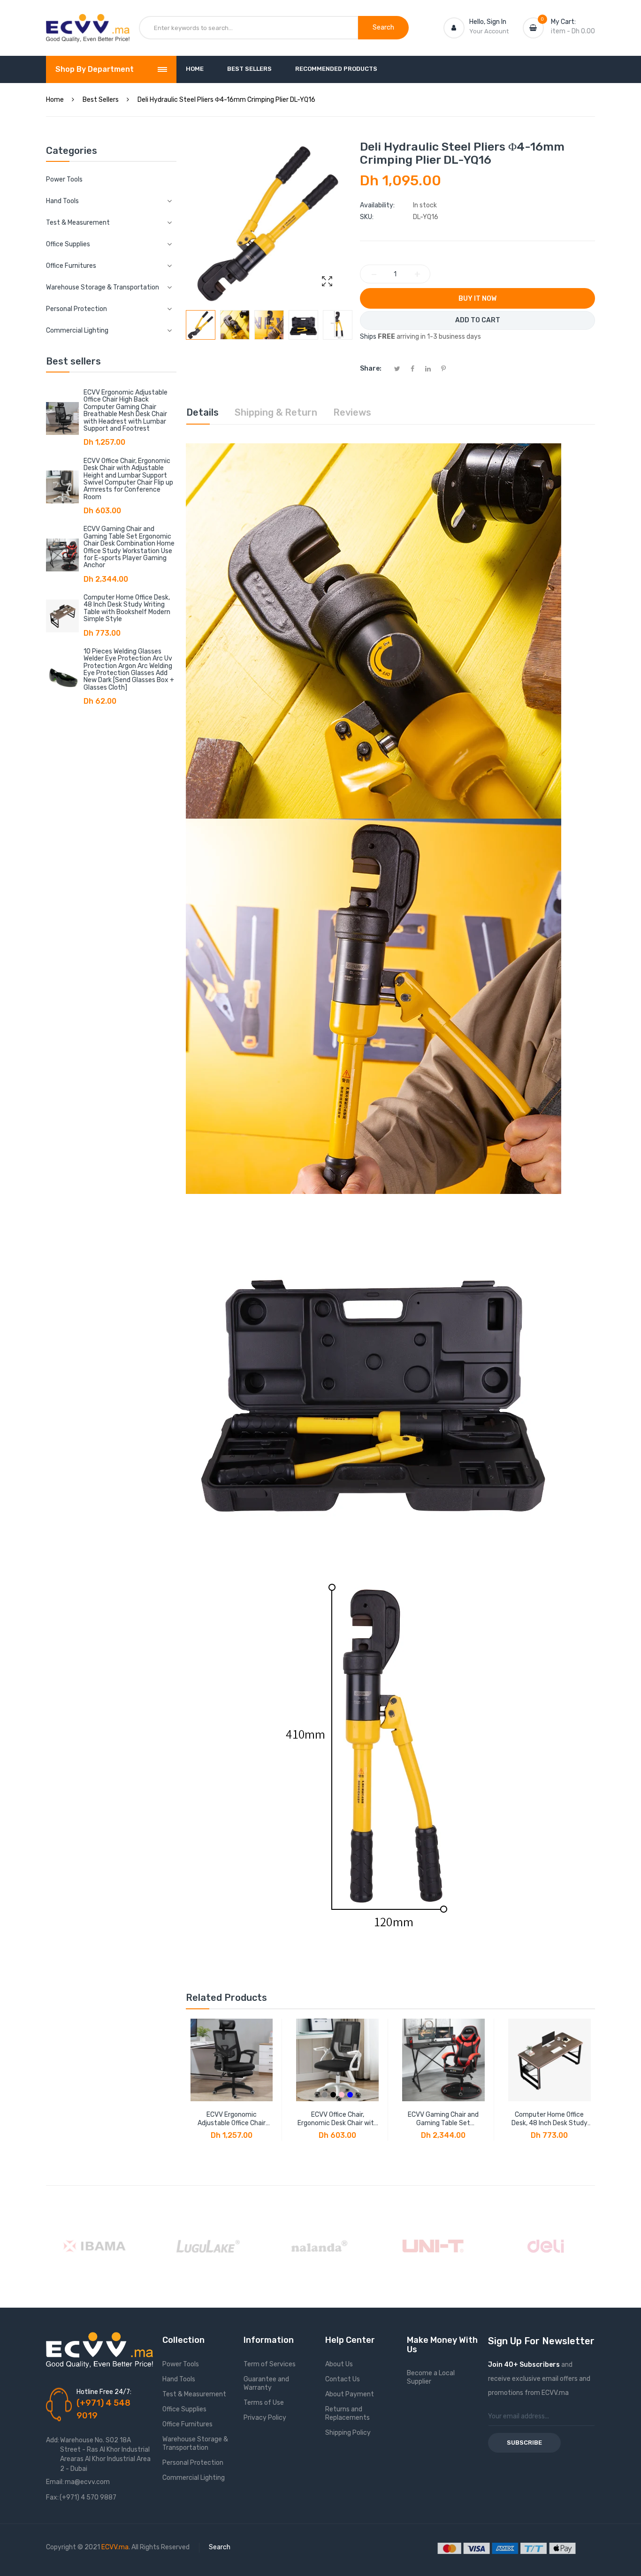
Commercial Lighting (194, 2478)
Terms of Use (264, 2403)
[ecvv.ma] (88, 23)
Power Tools (64, 179)
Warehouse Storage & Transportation (195, 2443)
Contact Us (343, 2379)
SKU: (367, 217)
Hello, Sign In (488, 22)
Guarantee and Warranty (266, 2383)
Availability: (377, 205)
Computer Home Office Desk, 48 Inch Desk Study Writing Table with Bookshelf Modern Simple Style (127, 608)
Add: (53, 2440)
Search (220, 2547)
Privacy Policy (265, 2418)
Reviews (352, 412)
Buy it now (477, 299)
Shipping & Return (276, 412)
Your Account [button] (489, 31)
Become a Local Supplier (431, 2377)
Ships (368, 337)
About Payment (350, 2394)
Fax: (52, 2497)
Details (202, 412)
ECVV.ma (115, 2547)
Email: (55, 2482)
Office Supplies (184, 2409)
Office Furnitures (187, 2424)
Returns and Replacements (347, 2413)
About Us (339, 2364)
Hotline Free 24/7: (104, 2392)
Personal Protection (193, 2463)
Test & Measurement (194, 2394)
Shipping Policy (348, 2433)
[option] (201, 325)
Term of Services (270, 2364)
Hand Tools (179, 2379)
